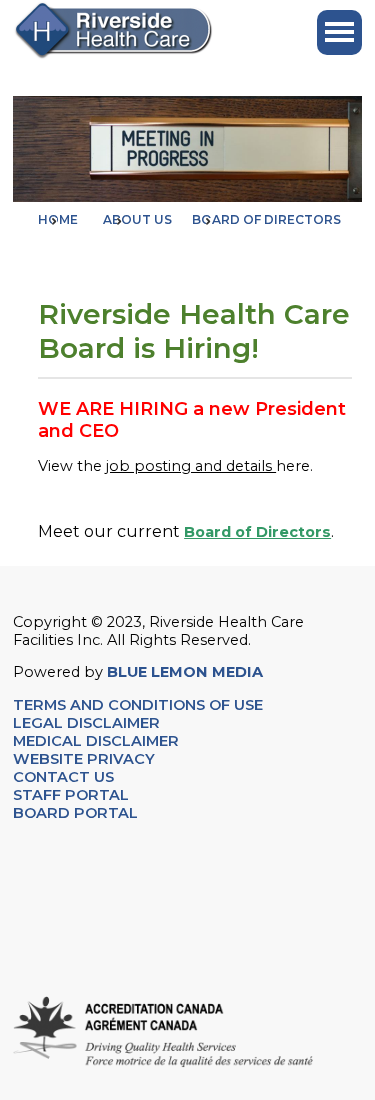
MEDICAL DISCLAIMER (96, 741)
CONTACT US (65, 777)
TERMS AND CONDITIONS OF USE (138, 705)
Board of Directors (257, 532)
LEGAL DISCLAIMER (86, 723)
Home (58, 219)
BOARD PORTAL (75, 813)
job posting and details (191, 466)
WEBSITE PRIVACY (84, 759)
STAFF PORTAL (71, 795)
